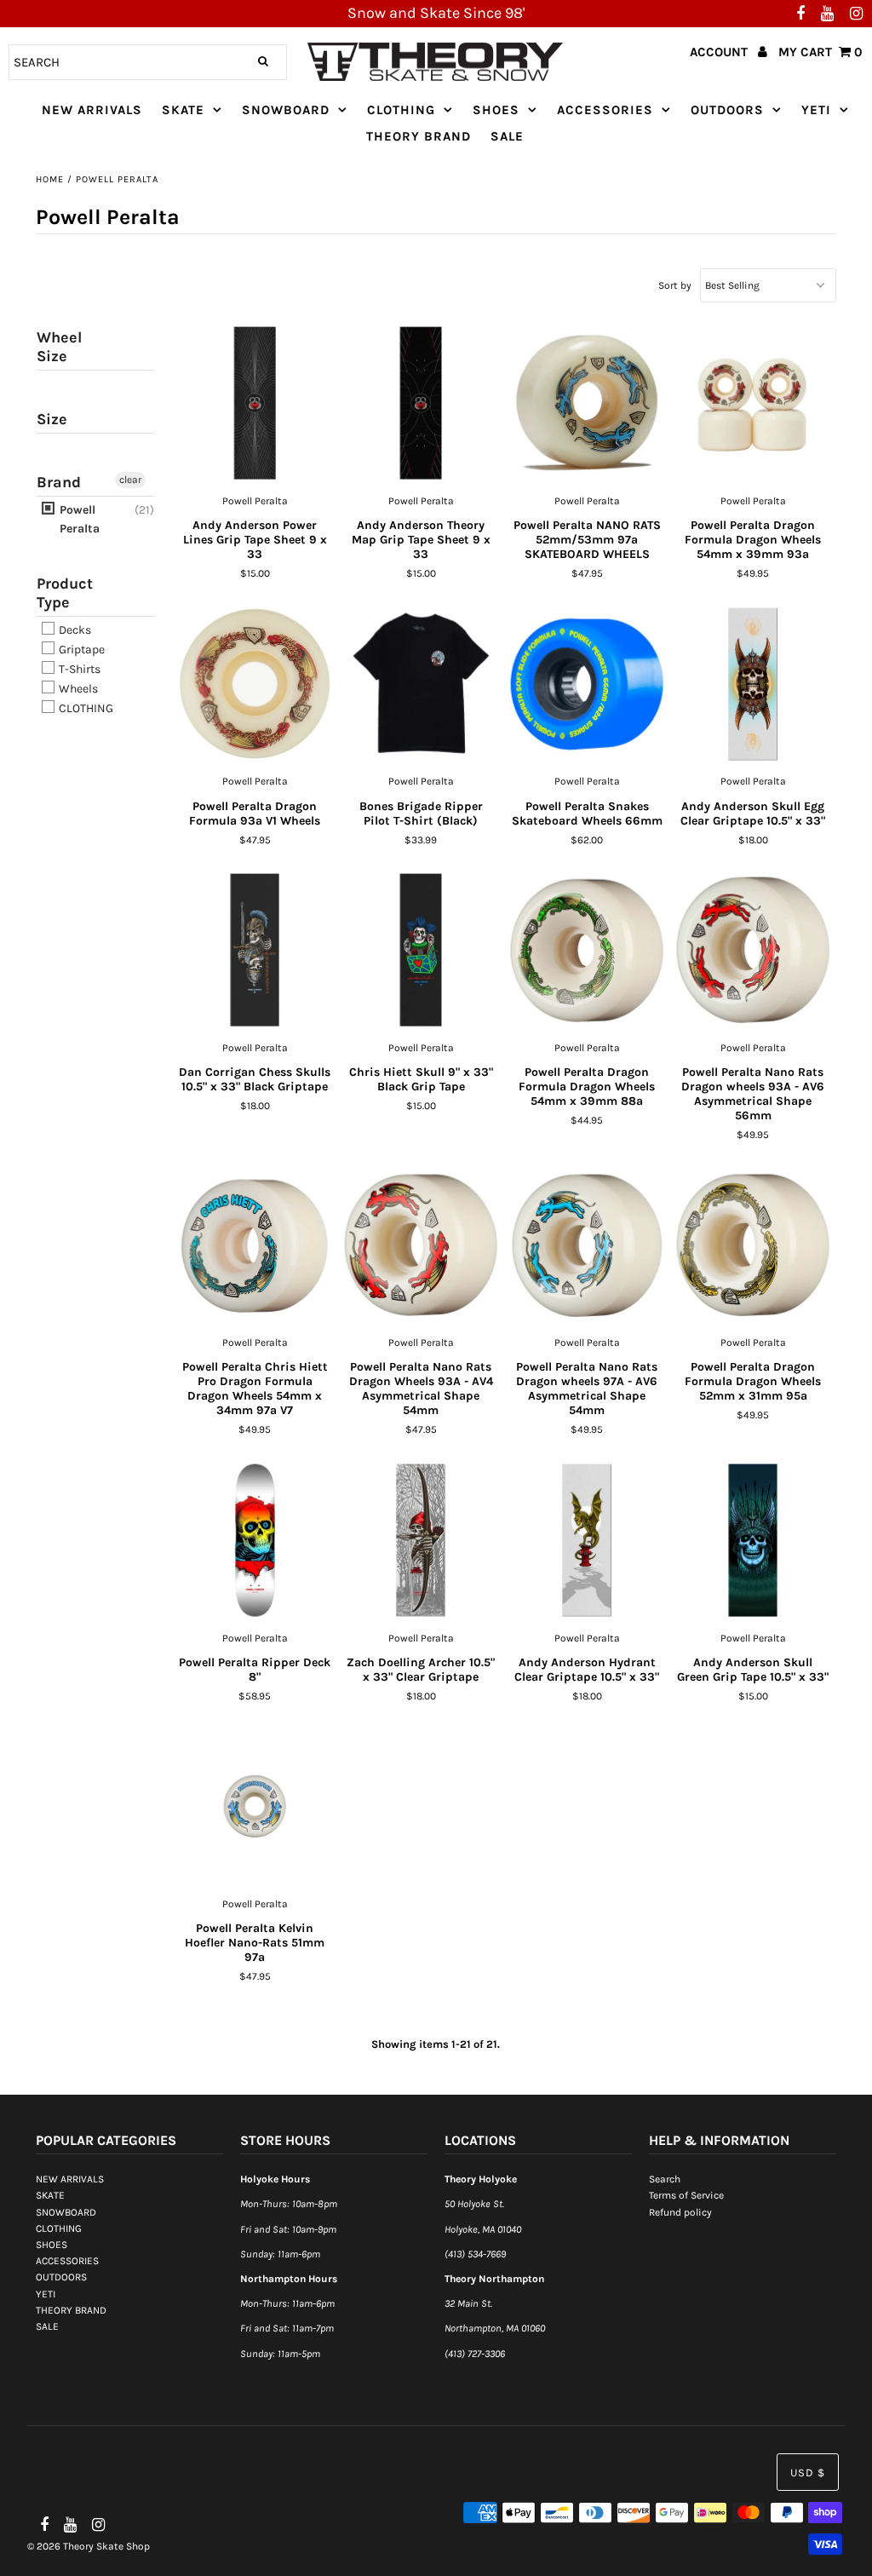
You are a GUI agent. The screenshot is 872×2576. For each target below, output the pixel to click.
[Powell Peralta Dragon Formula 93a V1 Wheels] (255, 684)
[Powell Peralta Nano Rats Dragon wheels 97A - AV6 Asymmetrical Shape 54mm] (587, 1245)
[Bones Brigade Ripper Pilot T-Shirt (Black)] (421, 684)
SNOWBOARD (286, 110)
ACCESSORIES (605, 110)
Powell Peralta (78, 519)
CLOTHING (401, 110)
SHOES (496, 110)
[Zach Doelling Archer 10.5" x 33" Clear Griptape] (421, 1541)
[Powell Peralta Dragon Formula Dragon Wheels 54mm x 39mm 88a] (587, 951)
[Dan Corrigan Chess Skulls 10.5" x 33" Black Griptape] (255, 951)
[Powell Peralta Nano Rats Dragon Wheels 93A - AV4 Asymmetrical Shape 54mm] (421, 1245)
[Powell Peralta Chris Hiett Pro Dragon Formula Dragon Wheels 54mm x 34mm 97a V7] (255, 1245)
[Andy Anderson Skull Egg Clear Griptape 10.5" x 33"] (753, 684)
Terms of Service (686, 2195)
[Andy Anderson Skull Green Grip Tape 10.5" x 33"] (753, 1541)
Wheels (77, 689)
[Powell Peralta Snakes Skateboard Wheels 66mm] (587, 684)
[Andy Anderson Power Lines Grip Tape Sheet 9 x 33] (255, 404)
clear (130, 480)
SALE (507, 136)
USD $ (808, 2472)
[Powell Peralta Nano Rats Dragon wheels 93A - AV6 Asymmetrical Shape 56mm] (753, 951)
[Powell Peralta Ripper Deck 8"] (255, 1541)
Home (50, 179)
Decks (74, 630)
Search (665, 2179)
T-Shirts (78, 669)
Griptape (80, 650)
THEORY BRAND (419, 136)
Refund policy (680, 2212)
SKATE (183, 110)
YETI (816, 110)
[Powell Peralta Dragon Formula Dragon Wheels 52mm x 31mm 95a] (753, 1245)
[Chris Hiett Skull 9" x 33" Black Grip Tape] (421, 951)
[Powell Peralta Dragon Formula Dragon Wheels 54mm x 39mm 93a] (753, 404)
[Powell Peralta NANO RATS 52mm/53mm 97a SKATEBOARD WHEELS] (587, 404)
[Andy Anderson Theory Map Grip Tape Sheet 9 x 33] (421, 404)
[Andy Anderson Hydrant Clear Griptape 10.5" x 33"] (587, 1541)
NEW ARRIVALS (92, 110)
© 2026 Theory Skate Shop (89, 2546)
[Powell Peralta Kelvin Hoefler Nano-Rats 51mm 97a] (255, 1807)
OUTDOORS (727, 110)
